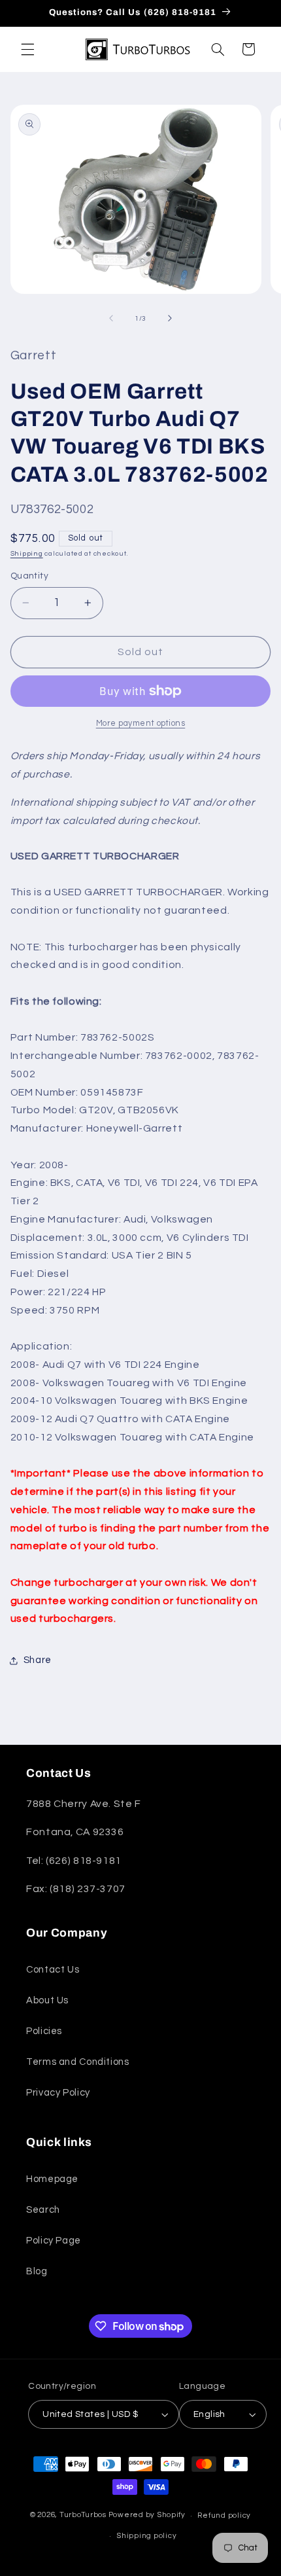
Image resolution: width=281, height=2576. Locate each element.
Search (43, 2210)
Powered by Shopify (147, 2515)
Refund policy (224, 2515)
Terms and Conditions (78, 2062)
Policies (44, 2031)
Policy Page (54, 2241)
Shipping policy (146, 2536)
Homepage (52, 2179)
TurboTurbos (83, 2515)
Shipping (27, 553)
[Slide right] (170, 319)
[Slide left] (111, 319)
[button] (27, 49)
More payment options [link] (141, 724)
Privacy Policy (58, 2093)
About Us (47, 2000)
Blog (37, 2271)
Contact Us (53, 1970)
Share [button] (38, 1660)
